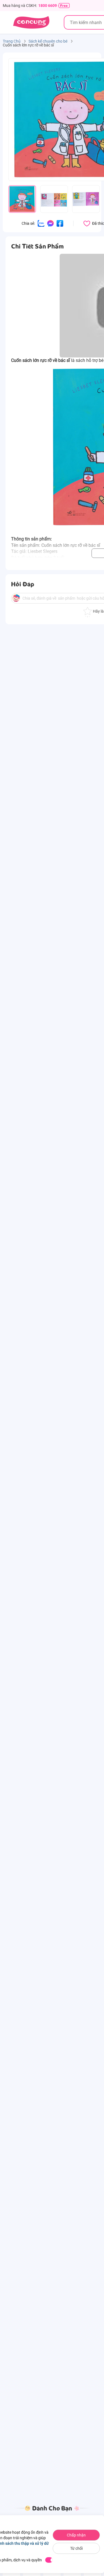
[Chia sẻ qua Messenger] (50, 223)
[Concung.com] (31, 22)
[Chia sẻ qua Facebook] (60, 223)
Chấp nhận (76, 2535)
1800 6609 (48, 6)
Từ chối (76, 2548)
